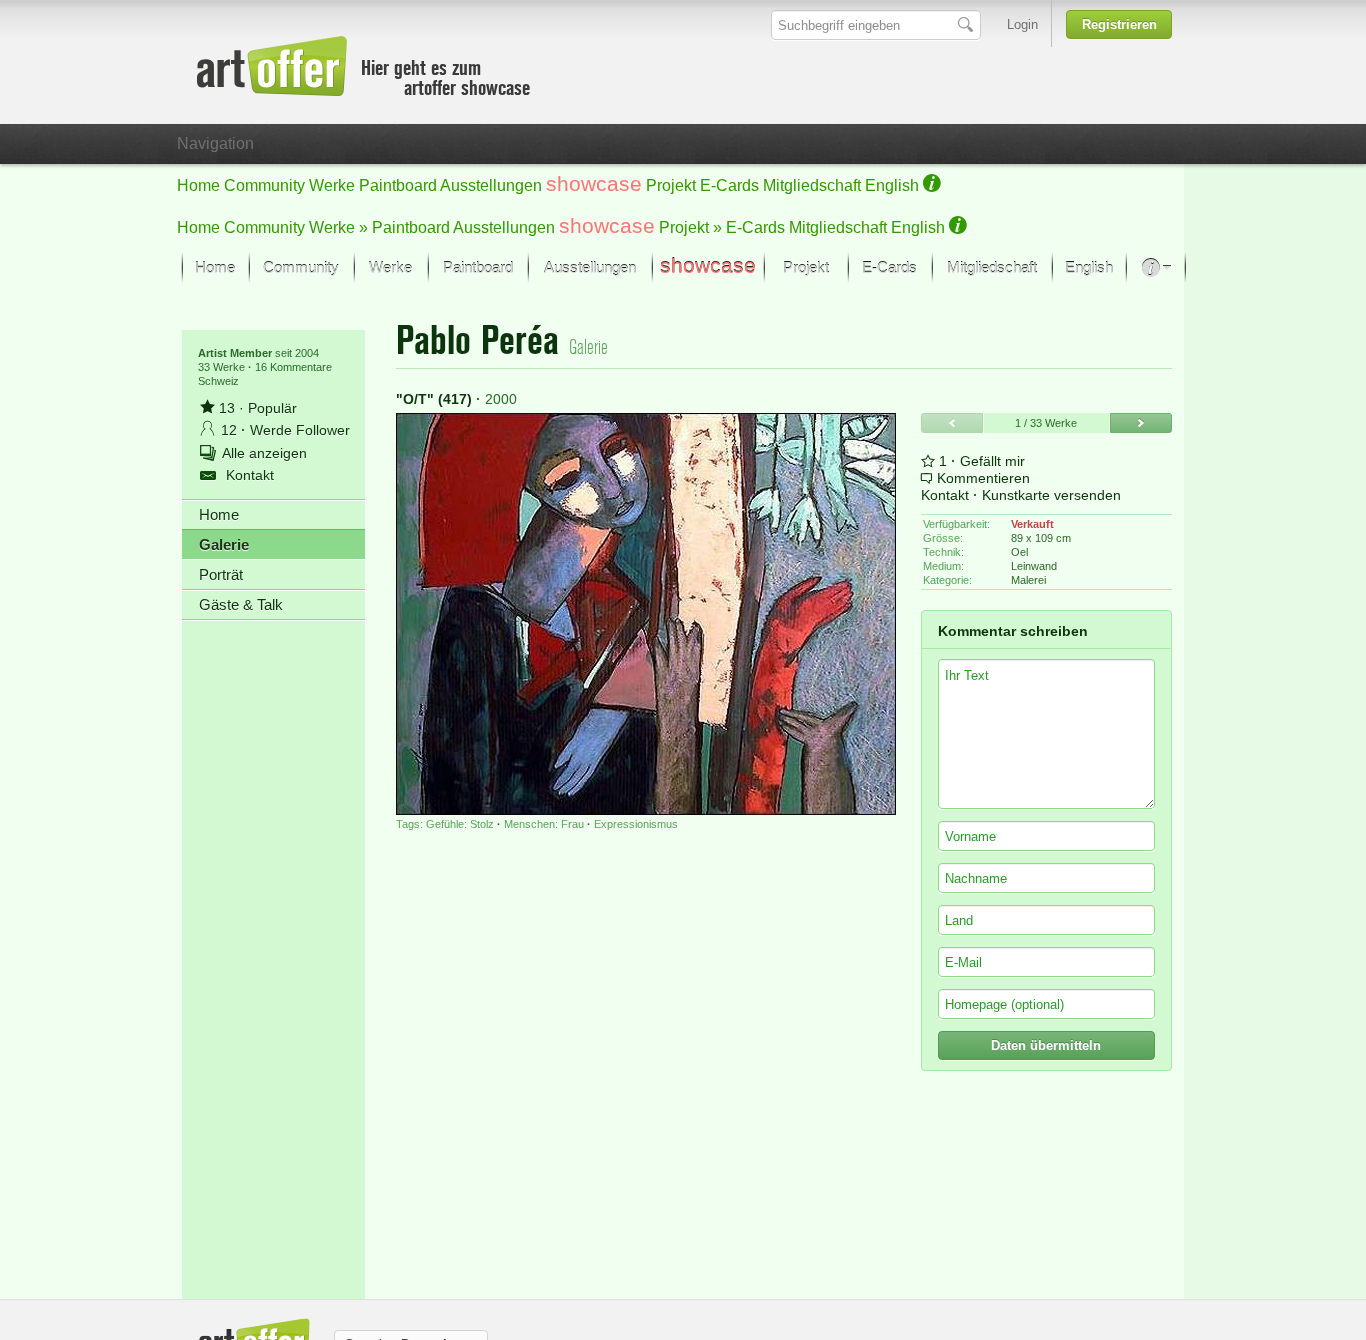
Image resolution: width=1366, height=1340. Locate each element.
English (892, 185)
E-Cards (729, 185)
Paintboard (398, 185)
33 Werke (223, 367)
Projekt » (690, 227)
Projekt (671, 185)
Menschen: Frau (544, 824)
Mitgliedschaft (812, 185)
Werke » (338, 227)
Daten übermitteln (1046, 1045)
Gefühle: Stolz (460, 824)
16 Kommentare (293, 367)
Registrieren (1119, 24)
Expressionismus (636, 824)
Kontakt (945, 495)
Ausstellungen (491, 185)
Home (198, 185)
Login (1022, 24)
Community (264, 185)
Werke (332, 185)
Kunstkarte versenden (1051, 495)
